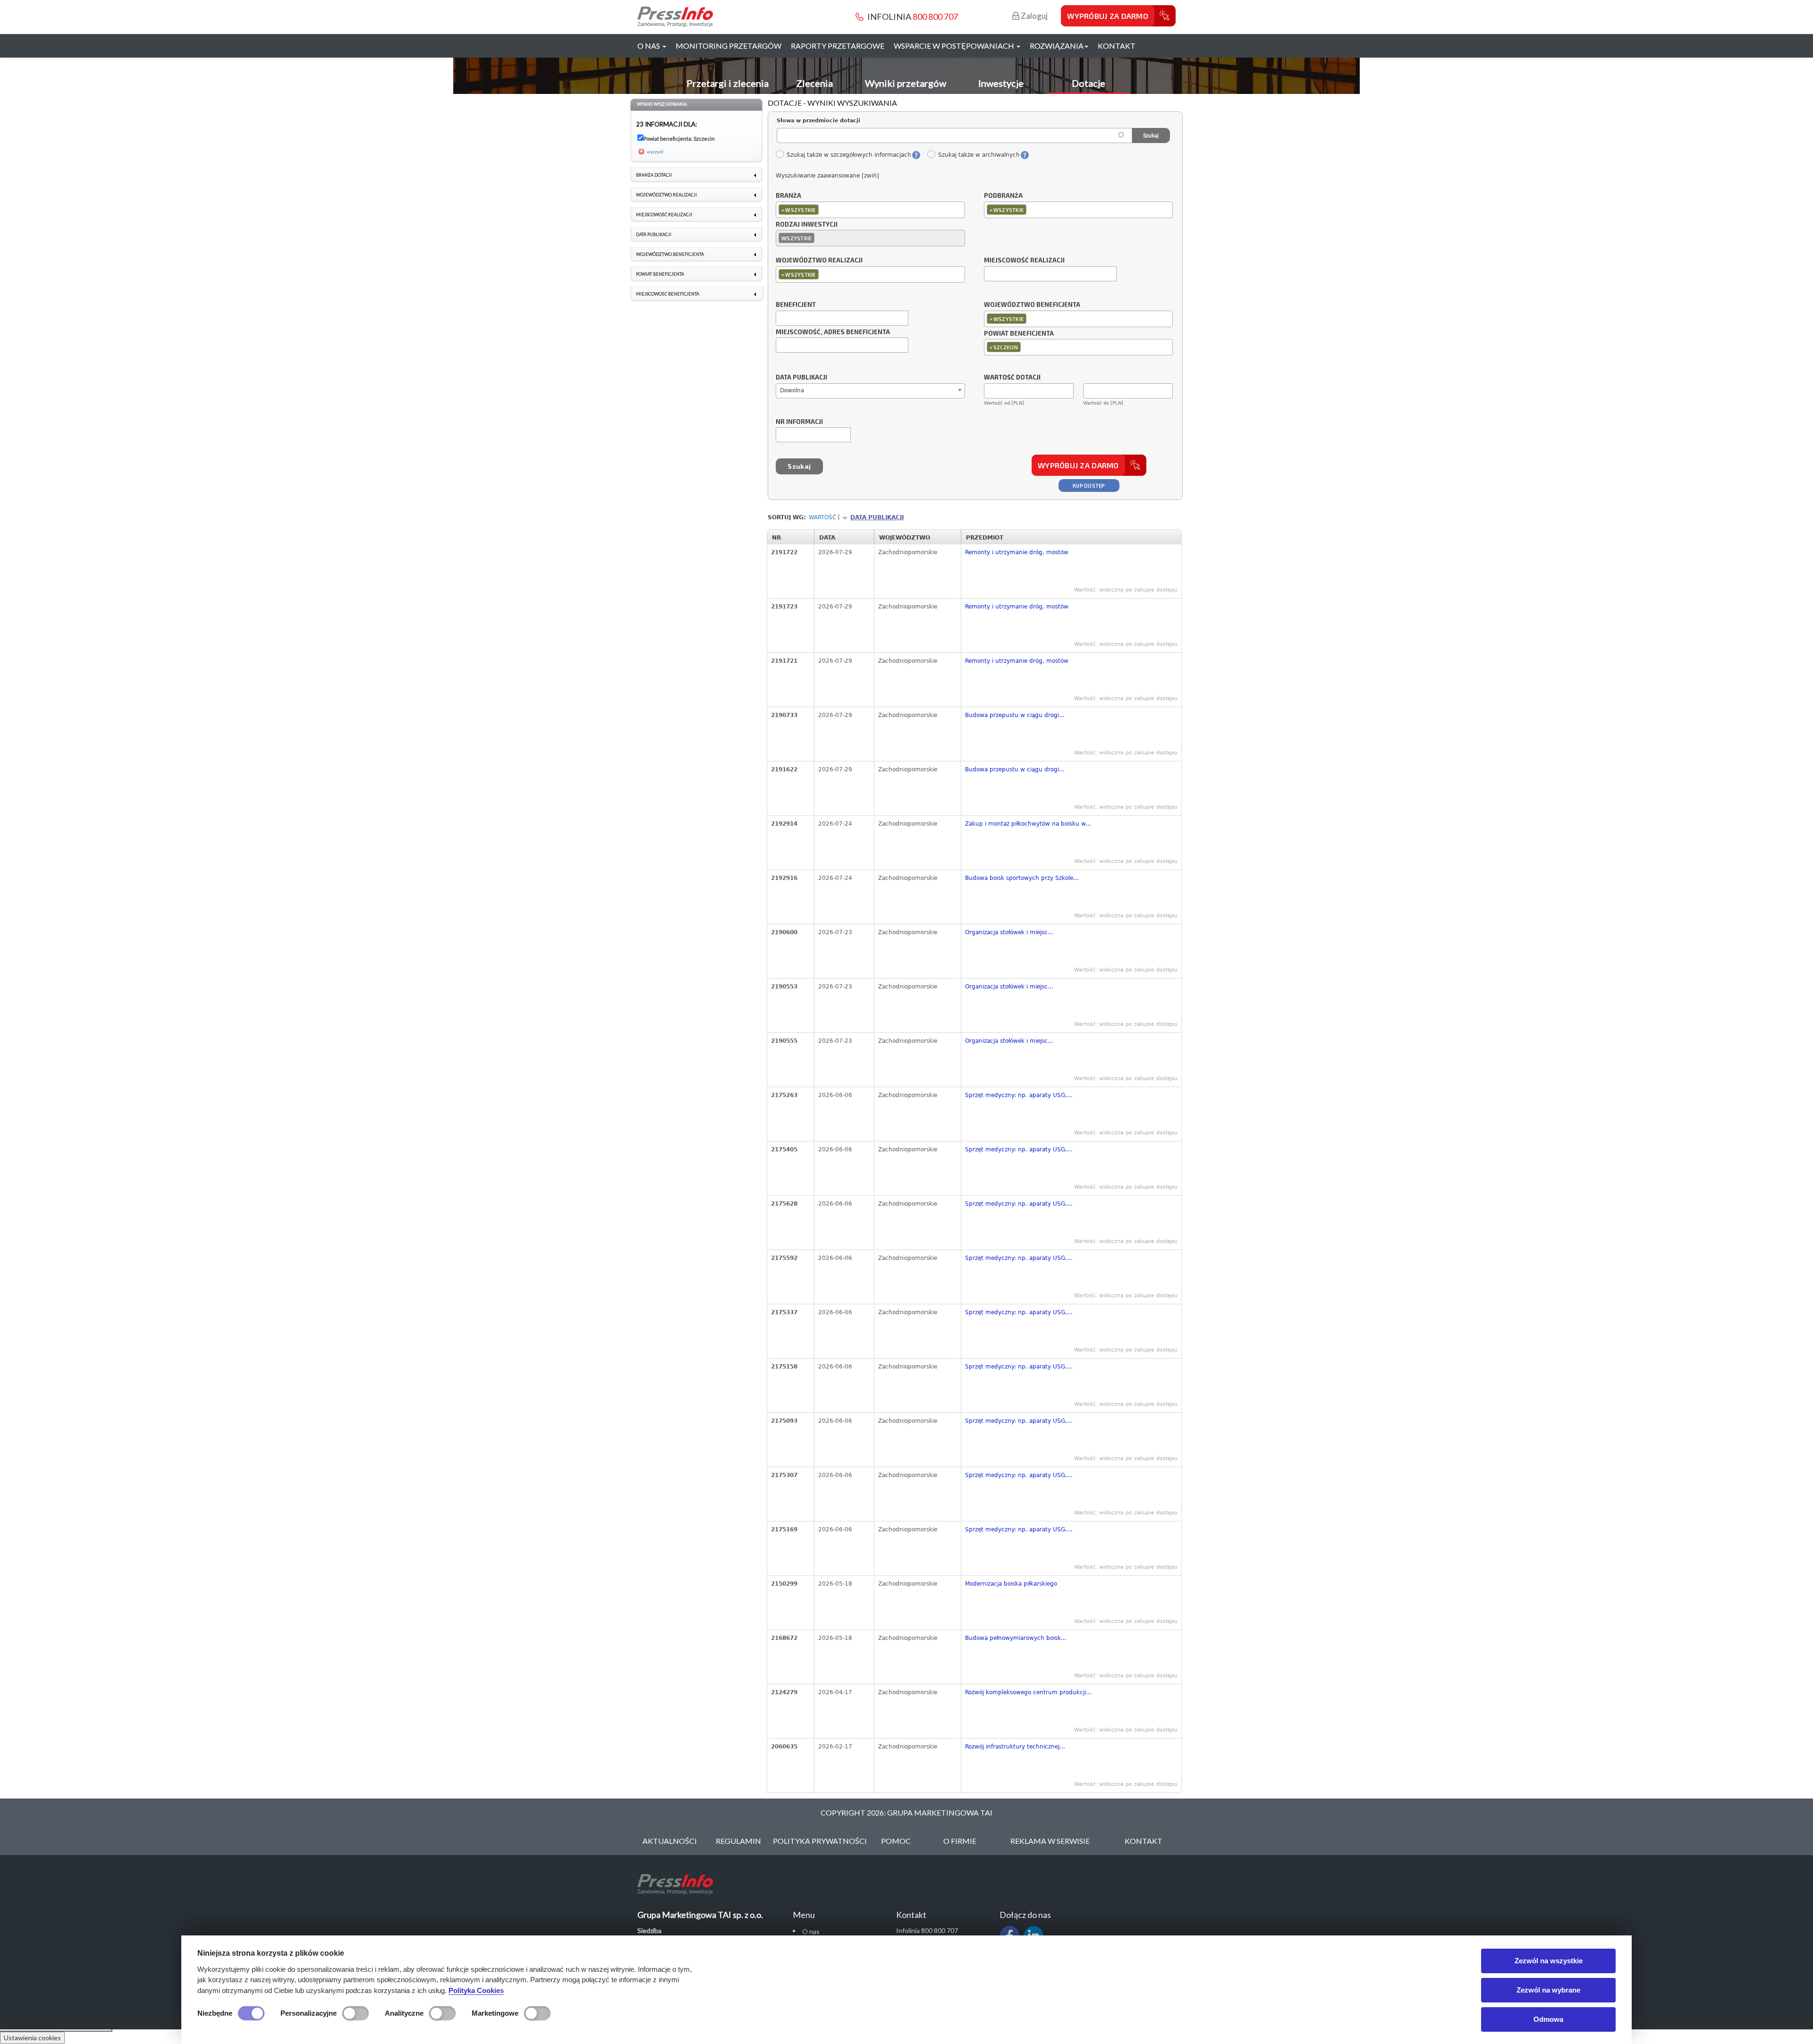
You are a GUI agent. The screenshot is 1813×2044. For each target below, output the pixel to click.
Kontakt (1117, 46)
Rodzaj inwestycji (807, 225)
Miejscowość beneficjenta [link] (668, 294)
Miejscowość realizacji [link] (664, 215)
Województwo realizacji (819, 261)
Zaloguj (1034, 16)
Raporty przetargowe (838, 46)
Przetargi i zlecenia (728, 83)
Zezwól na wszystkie (1549, 1961)
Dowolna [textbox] (792, 390)
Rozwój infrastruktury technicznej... (1015, 1747)
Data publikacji (801, 378)
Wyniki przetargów (906, 83)
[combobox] (870, 210)
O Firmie (960, 1841)
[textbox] (823, 209)
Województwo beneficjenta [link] (670, 254)
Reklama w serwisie (1050, 1841)
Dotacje (1089, 83)
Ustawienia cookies (32, 2038)
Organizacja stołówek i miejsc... (1009, 932)
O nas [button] (649, 46)
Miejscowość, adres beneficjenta (833, 332)
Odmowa (1548, 2019)
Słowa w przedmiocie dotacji (818, 121)
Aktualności (670, 1841)
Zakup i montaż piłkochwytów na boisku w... (1028, 824)
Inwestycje (1001, 83)
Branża (788, 196)
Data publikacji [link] (654, 234)
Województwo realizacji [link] (666, 195)
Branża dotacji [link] (654, 175)
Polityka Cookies (476, 1990)
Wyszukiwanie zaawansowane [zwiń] (827, 176)
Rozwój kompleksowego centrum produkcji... (1028, 1692)
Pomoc (896, 1841)
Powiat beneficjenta (1019, 334)
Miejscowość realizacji (1024, 261)
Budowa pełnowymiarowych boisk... (1016, 1638)
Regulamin (738, 1841)
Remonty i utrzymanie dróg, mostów (1017, 552)
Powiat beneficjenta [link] (660, 274)
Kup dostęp (1089, 486)
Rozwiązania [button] (1057, 46)
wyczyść (655, 152)
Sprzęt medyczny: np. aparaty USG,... (1019, 1095)
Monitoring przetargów (729, 46)
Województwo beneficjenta (1032, 305)
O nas (811, 1931)
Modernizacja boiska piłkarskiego (1011, 1584)
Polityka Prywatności (820, 1841)
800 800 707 (935, 17)
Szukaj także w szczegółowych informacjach (849, 155)
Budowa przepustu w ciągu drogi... (1015, 715)
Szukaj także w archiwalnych (979, 155)
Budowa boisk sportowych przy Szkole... (1022, 878)
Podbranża (1003, 196)
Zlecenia (814, 83)
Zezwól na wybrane (1548, 1990)
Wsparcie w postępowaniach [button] (955, 46)
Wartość (822, 517)
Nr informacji (799, 422)
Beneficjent (796, 305)
